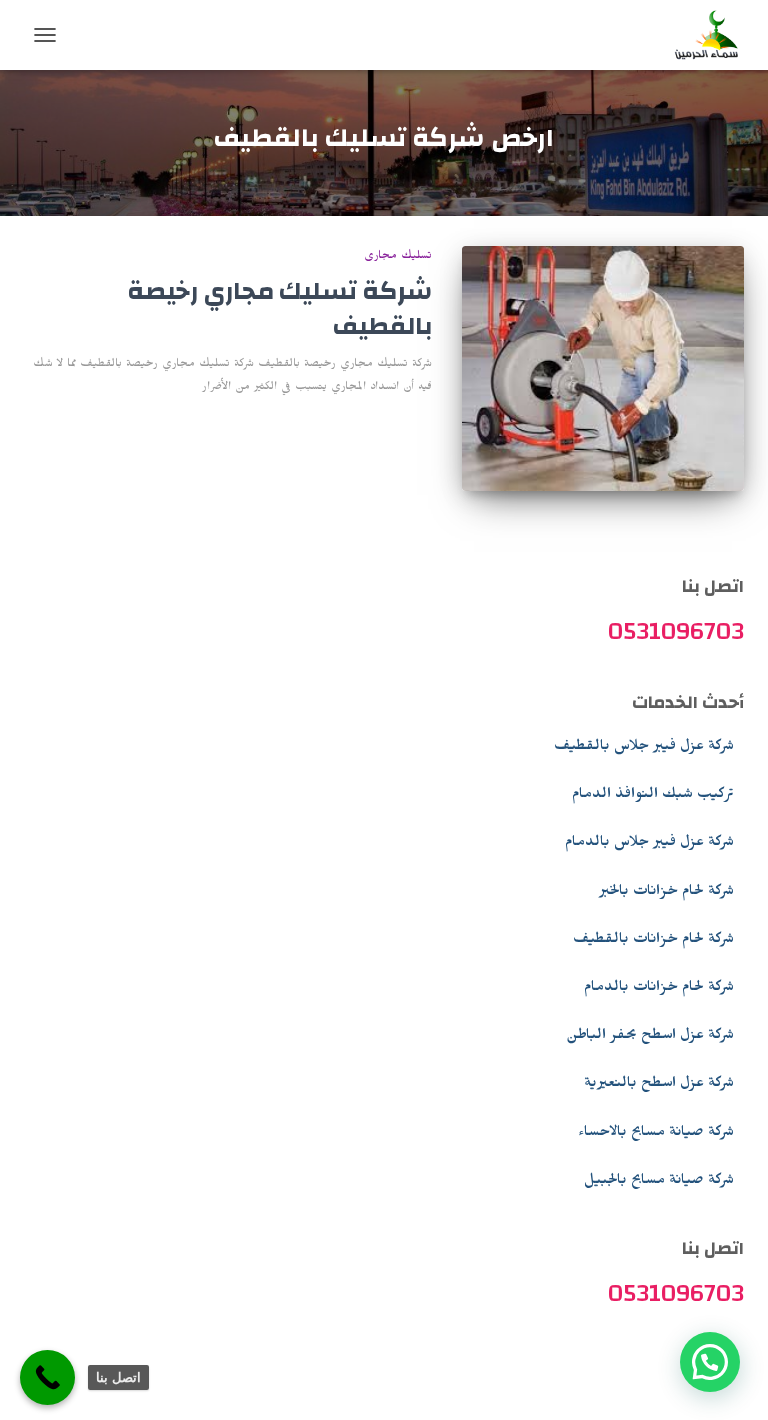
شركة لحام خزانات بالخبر (666, 893)
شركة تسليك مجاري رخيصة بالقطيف (279, 308)
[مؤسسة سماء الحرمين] (699, 35)
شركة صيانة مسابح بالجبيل (659, 1182)
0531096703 (676, 631)
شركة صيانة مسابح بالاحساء (656, 1134)
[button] (710, 1362)
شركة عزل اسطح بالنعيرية (659, 1085)
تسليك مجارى (398, 257)
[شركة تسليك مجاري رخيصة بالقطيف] (603, 368)
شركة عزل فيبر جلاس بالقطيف (644, 748)
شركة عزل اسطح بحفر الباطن (650, 1037)
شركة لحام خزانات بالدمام (659, 989)
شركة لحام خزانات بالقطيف (653, 941)
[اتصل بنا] (47, 1377)
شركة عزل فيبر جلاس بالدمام (649, 844)
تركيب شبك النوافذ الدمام (653, 796)
